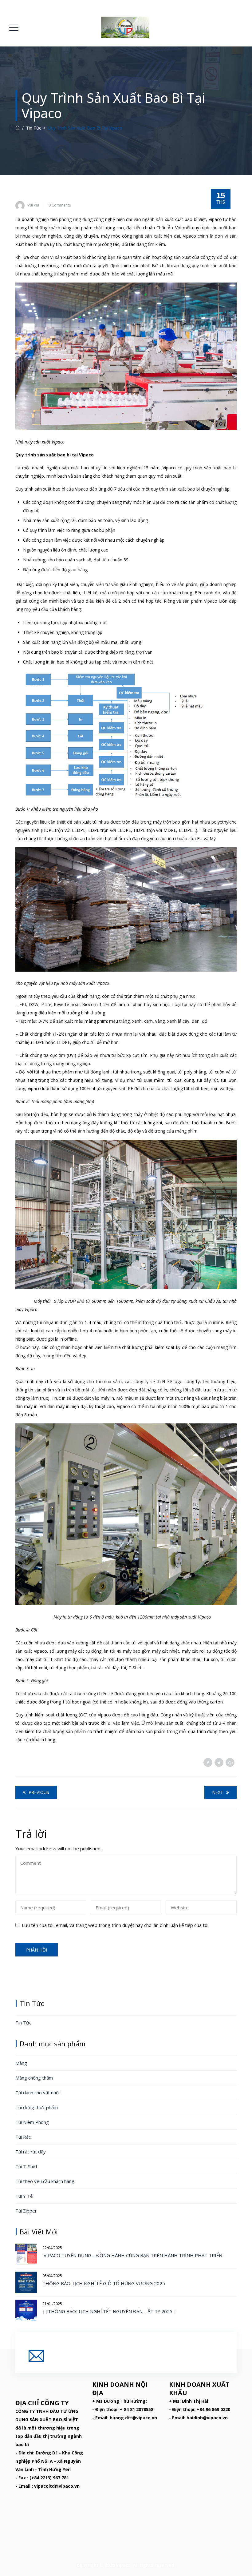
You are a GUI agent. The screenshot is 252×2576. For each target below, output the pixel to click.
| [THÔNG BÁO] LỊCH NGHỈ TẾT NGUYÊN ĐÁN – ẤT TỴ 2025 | (109, 2311)
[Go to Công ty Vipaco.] (18, 128)
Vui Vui (33, 205)
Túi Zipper (26, 2211)
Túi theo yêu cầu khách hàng (45, 2181)
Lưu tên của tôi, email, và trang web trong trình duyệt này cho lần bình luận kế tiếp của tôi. (116, 1925)
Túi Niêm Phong (32, 2122)
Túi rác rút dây (31, 2152)
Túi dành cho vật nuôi (37, 2092)
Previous (39, 1792)
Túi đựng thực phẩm (37, 2107)
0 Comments (60, 205)
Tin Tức (23, 2023)
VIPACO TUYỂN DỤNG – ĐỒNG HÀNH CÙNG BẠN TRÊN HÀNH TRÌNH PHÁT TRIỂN (133, 2255)
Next (218, 1792)
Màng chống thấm (34, 2078)
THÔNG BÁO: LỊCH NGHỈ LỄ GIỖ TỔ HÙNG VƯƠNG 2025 (104, 2283)
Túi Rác (23, 2137)
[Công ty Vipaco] (125, 27)
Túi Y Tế (24, 2196)
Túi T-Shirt (26, 2166)
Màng (21, 2063)
